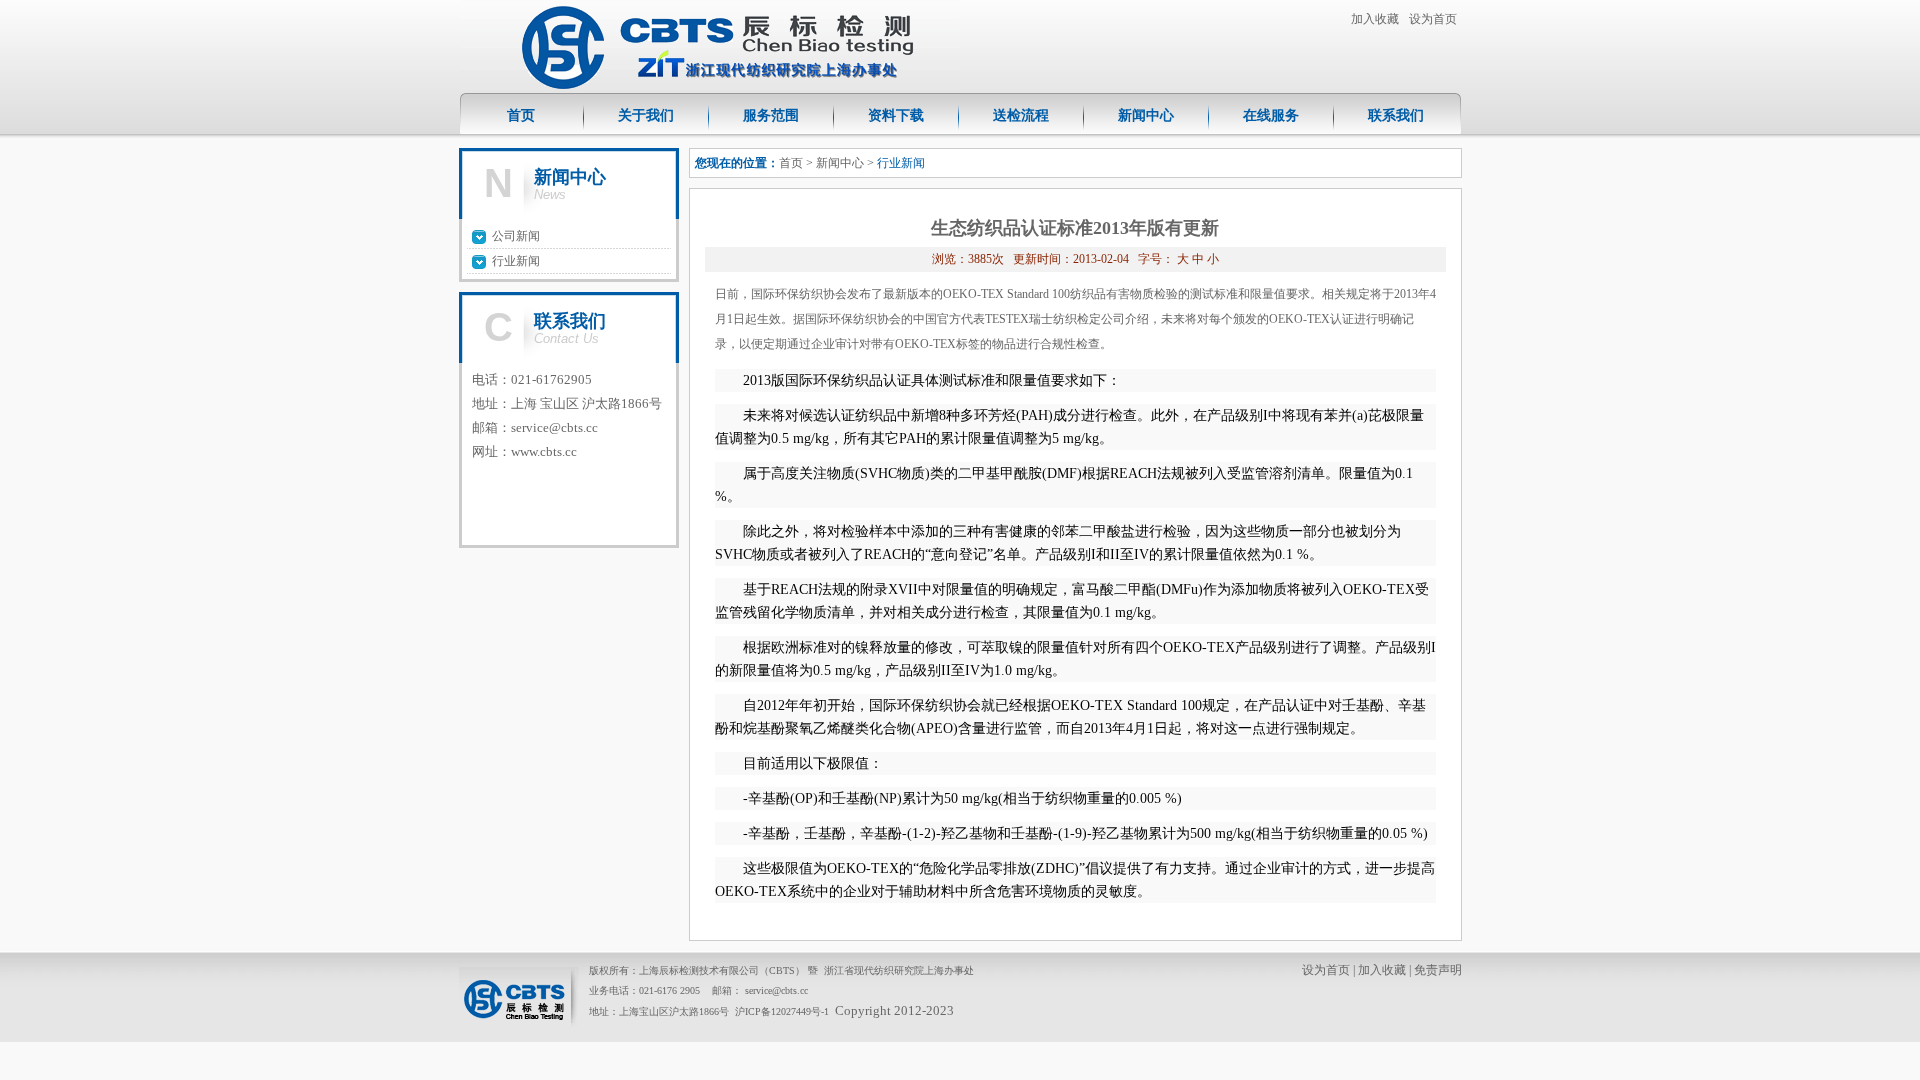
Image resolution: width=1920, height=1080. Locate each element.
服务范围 (771, 115)
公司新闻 (516, 236)
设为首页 (1433, 19)
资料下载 (896, 115)
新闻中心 (1146, 115)
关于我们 (646, 115)
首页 (521, 115)
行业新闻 (516, 261)
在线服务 (1271, 115)
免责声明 (1438, 970)
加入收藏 (1375, 19)
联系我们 (1396, 115)
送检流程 (1021, 115)
